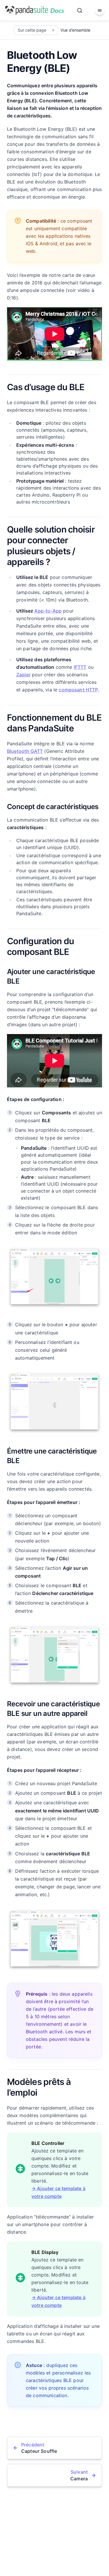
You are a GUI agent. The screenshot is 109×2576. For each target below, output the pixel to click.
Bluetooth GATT (25, 751)
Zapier (23, 675)
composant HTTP (78, 690)
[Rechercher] (80, 10)
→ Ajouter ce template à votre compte (58, 2192)
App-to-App (48, 611)
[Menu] (100, 10)
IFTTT (80, 667)
